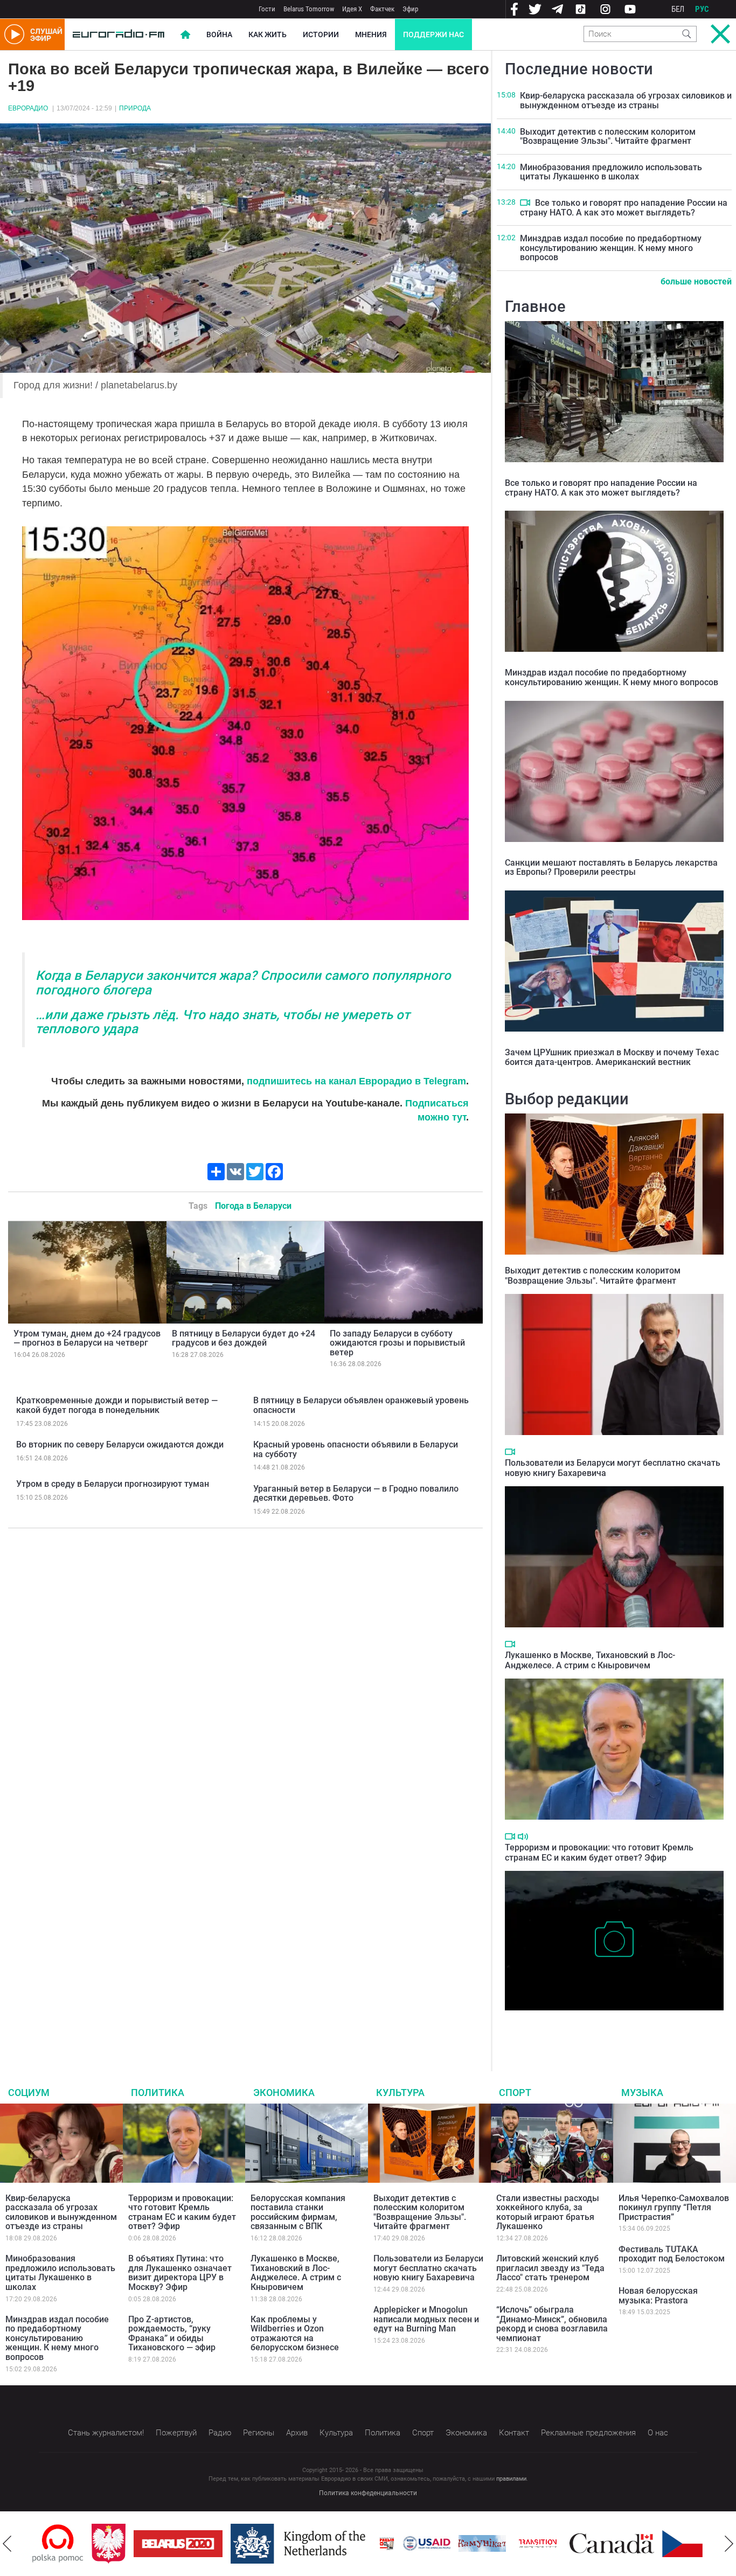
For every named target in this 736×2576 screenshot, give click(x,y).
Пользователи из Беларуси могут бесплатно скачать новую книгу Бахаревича (428, 2268)
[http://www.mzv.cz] (478, 2544)
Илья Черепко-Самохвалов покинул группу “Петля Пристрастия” (674, 2208)
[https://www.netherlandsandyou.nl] (241, 2544)
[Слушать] (523, 1837)
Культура (400, 2093)
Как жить (268, 34)
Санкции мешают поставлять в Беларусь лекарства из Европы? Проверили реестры (611, 868)
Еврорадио (28, 108)
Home (185, 34)
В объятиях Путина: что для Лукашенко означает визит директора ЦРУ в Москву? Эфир (180, 2273)
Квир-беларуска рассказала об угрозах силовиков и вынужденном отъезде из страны (626, 100)
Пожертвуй (176, 2433)
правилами (511, 2479)
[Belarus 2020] (119, 2544)
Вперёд (729, 2544)
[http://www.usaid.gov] (367, 2544)
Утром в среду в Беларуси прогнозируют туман (113, 1484)
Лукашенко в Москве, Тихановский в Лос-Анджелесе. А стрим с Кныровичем (590, 1660)
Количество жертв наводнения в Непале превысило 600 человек (614, 2027)
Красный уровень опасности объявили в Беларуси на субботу (356, 1449)
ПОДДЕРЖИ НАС (433, 34)
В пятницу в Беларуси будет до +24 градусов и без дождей (244, 1338)
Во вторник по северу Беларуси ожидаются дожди (120, 1444)
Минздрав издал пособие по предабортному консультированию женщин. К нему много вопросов (611, 248)
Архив (297, 2433)
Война (219, 34)
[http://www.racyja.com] (328, 2543)
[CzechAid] (647, 2544)
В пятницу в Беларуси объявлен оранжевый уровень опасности (361, 1405)
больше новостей (696, 281)
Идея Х (352, 9)
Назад (7, 2544)
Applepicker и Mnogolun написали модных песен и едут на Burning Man (426, 2319)
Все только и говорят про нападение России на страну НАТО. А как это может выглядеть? (624, 208)
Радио (220, 2433)
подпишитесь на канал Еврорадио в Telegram (356, 1081)
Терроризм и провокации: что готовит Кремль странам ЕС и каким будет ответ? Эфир (599, 1853)
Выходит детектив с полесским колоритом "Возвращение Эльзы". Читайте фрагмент (608, 137)
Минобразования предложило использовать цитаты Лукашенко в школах (611, 172)
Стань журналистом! (106, 2433)
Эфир (410, 9)
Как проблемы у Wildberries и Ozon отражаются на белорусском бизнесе (295, 2334)
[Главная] (119, 34)
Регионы (259, 2433)
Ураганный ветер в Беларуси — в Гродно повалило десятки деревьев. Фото (356, 1494)
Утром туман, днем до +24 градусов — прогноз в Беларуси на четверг (87, 1338)
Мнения (371, 34)
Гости (267, 9)
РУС (702, 9)
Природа (135, 108)
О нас (658, 2433)
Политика (158, 2093)
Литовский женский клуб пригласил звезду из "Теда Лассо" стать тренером (550, 2268)
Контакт (514, 2433)
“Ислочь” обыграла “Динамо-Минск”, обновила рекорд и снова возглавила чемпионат (552, 2324)
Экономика (284, 2093)
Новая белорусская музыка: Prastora (658, 2296)
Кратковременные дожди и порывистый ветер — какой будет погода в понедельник (117, 1405)
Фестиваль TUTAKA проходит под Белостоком (672, 2254)
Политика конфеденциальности (368, 2493)
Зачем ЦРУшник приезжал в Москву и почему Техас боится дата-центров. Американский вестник (612, 1057)
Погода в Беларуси (253, 1206)
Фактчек (382, 9)
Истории (321, 34)
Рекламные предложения (588, 2433)
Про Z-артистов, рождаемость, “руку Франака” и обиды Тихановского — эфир (172, 2334)
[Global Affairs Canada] (553, 2543)
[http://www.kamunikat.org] (423, 2543)
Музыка (642, 2093)
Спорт (515, 2093)
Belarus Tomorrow (309, 9)
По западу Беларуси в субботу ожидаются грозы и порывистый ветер (397, 1343)
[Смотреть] (525, 203)
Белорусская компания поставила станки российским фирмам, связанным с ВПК (298, 2212)
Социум (29, 2093)
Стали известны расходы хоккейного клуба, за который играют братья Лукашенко (548, 2212)
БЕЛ (678, 9)
